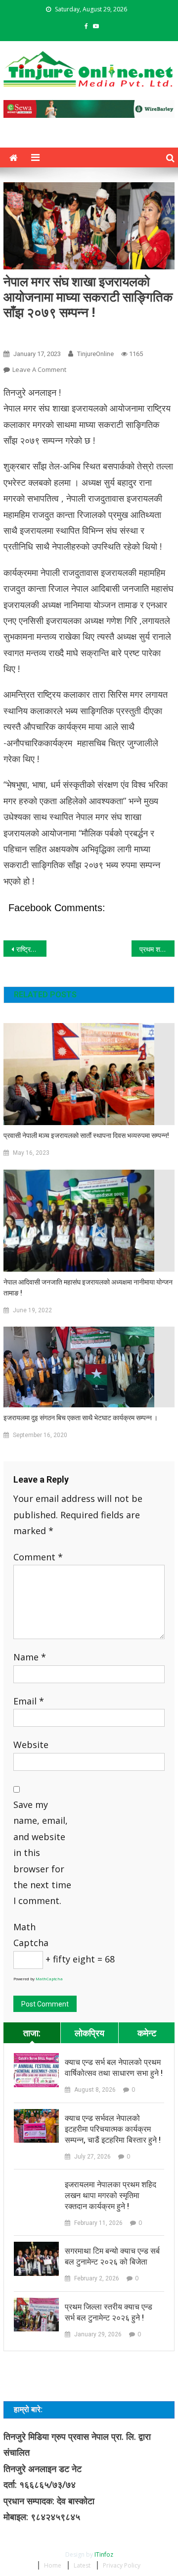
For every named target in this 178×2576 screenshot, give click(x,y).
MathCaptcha (49, 1979)
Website (31, 1745)
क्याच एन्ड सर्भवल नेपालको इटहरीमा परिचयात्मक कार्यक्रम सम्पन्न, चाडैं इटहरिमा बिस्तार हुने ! (113, 2129)
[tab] (32, 2033)
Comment (38, 1557)
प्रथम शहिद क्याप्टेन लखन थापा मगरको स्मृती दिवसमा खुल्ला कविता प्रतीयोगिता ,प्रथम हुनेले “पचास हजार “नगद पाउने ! (157, 949)
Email (29, 1701)
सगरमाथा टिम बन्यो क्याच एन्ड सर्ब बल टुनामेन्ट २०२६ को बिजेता (112, 2256)
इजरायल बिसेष (25, 332)
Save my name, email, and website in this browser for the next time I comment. (42, 1853)
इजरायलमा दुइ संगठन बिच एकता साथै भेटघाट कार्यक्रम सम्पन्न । (81, 1418)
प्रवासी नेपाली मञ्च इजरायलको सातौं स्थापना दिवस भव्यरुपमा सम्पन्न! (86, 1135)
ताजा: (32, 2033)
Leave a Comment (39, 369)
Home (53, 2565)
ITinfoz (104, 2554)
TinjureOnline (95, 354)
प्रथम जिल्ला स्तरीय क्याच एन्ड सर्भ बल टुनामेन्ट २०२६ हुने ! (109, 2312)
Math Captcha (31, 1935)
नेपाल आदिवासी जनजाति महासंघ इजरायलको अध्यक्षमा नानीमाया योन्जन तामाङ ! (88, 1288)
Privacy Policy (122, 2565)
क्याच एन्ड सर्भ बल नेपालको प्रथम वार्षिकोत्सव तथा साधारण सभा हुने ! (114, 2068)
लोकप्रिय (89, 2033)
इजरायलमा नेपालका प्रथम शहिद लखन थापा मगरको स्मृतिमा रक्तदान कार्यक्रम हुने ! (111, 2195)
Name (30, 1657)
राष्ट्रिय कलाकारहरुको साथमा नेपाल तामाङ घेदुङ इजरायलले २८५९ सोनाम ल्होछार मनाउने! (31, 949)
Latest (82, 2565)
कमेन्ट (147, 2033)
